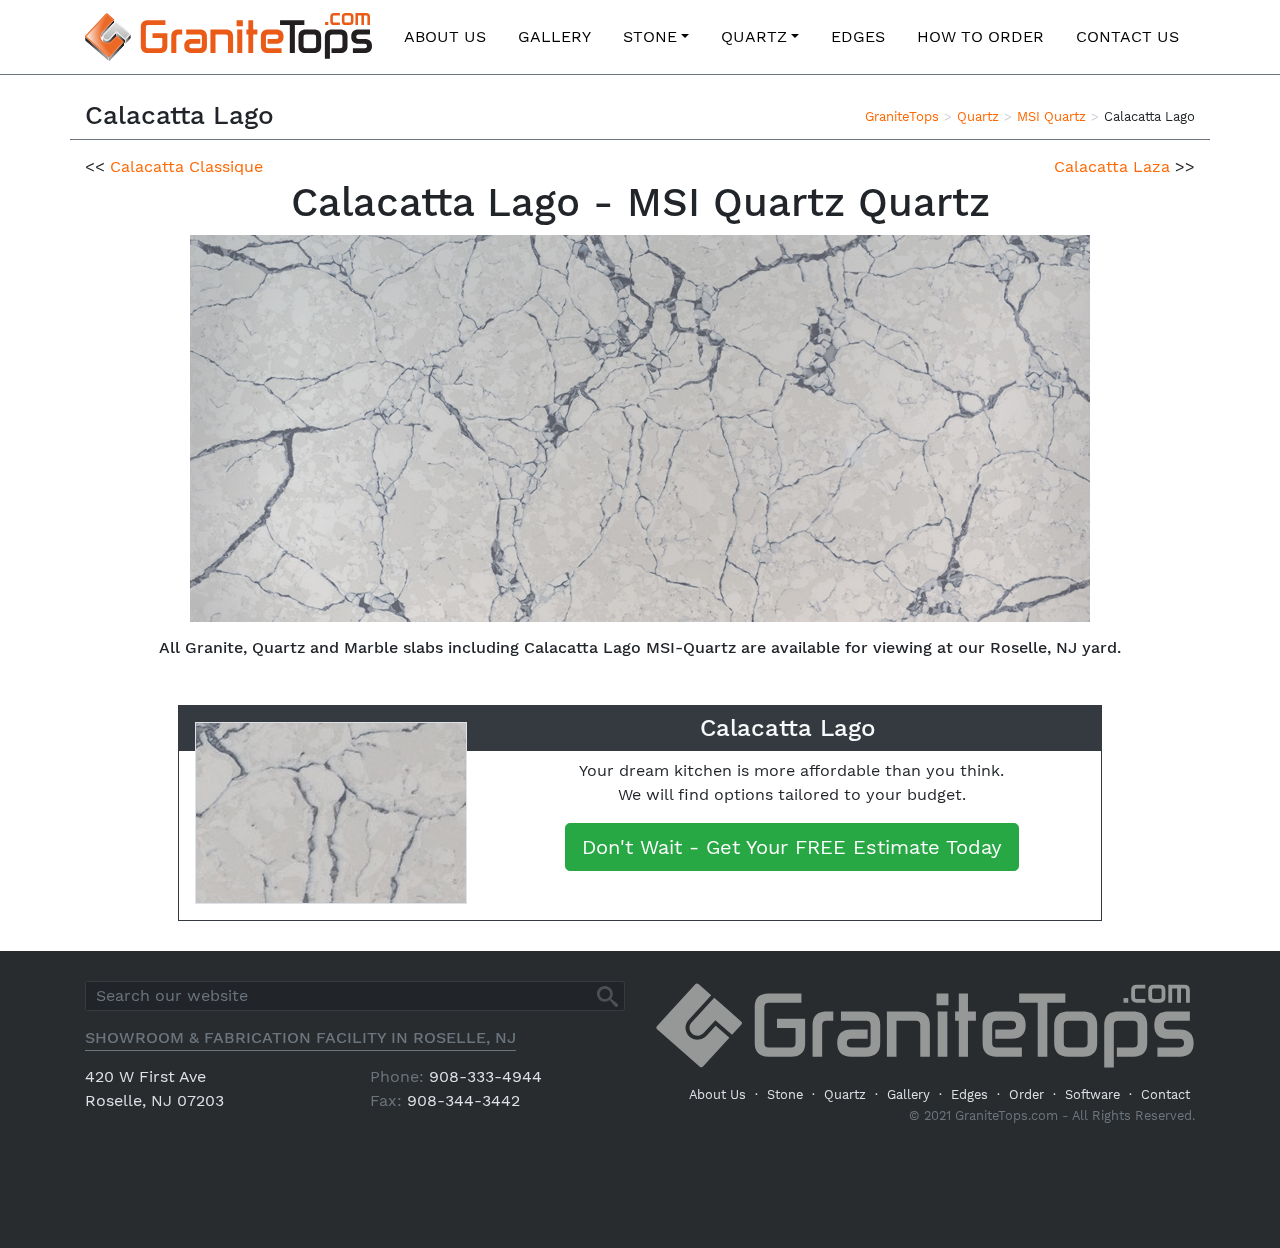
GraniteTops (902, 116)
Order (1026, 1094)
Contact (1165, 1094)
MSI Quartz (1051, 116)
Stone (650, 36)
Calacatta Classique (186, 166)
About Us (445, 36)
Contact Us (1127, 36)
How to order (980, 36)
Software (1092, 1094)
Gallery (554, 36)
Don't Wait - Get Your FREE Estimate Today (792, 847)
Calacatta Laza (1112, 166)
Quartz (754, 36)
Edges (858, 36)
